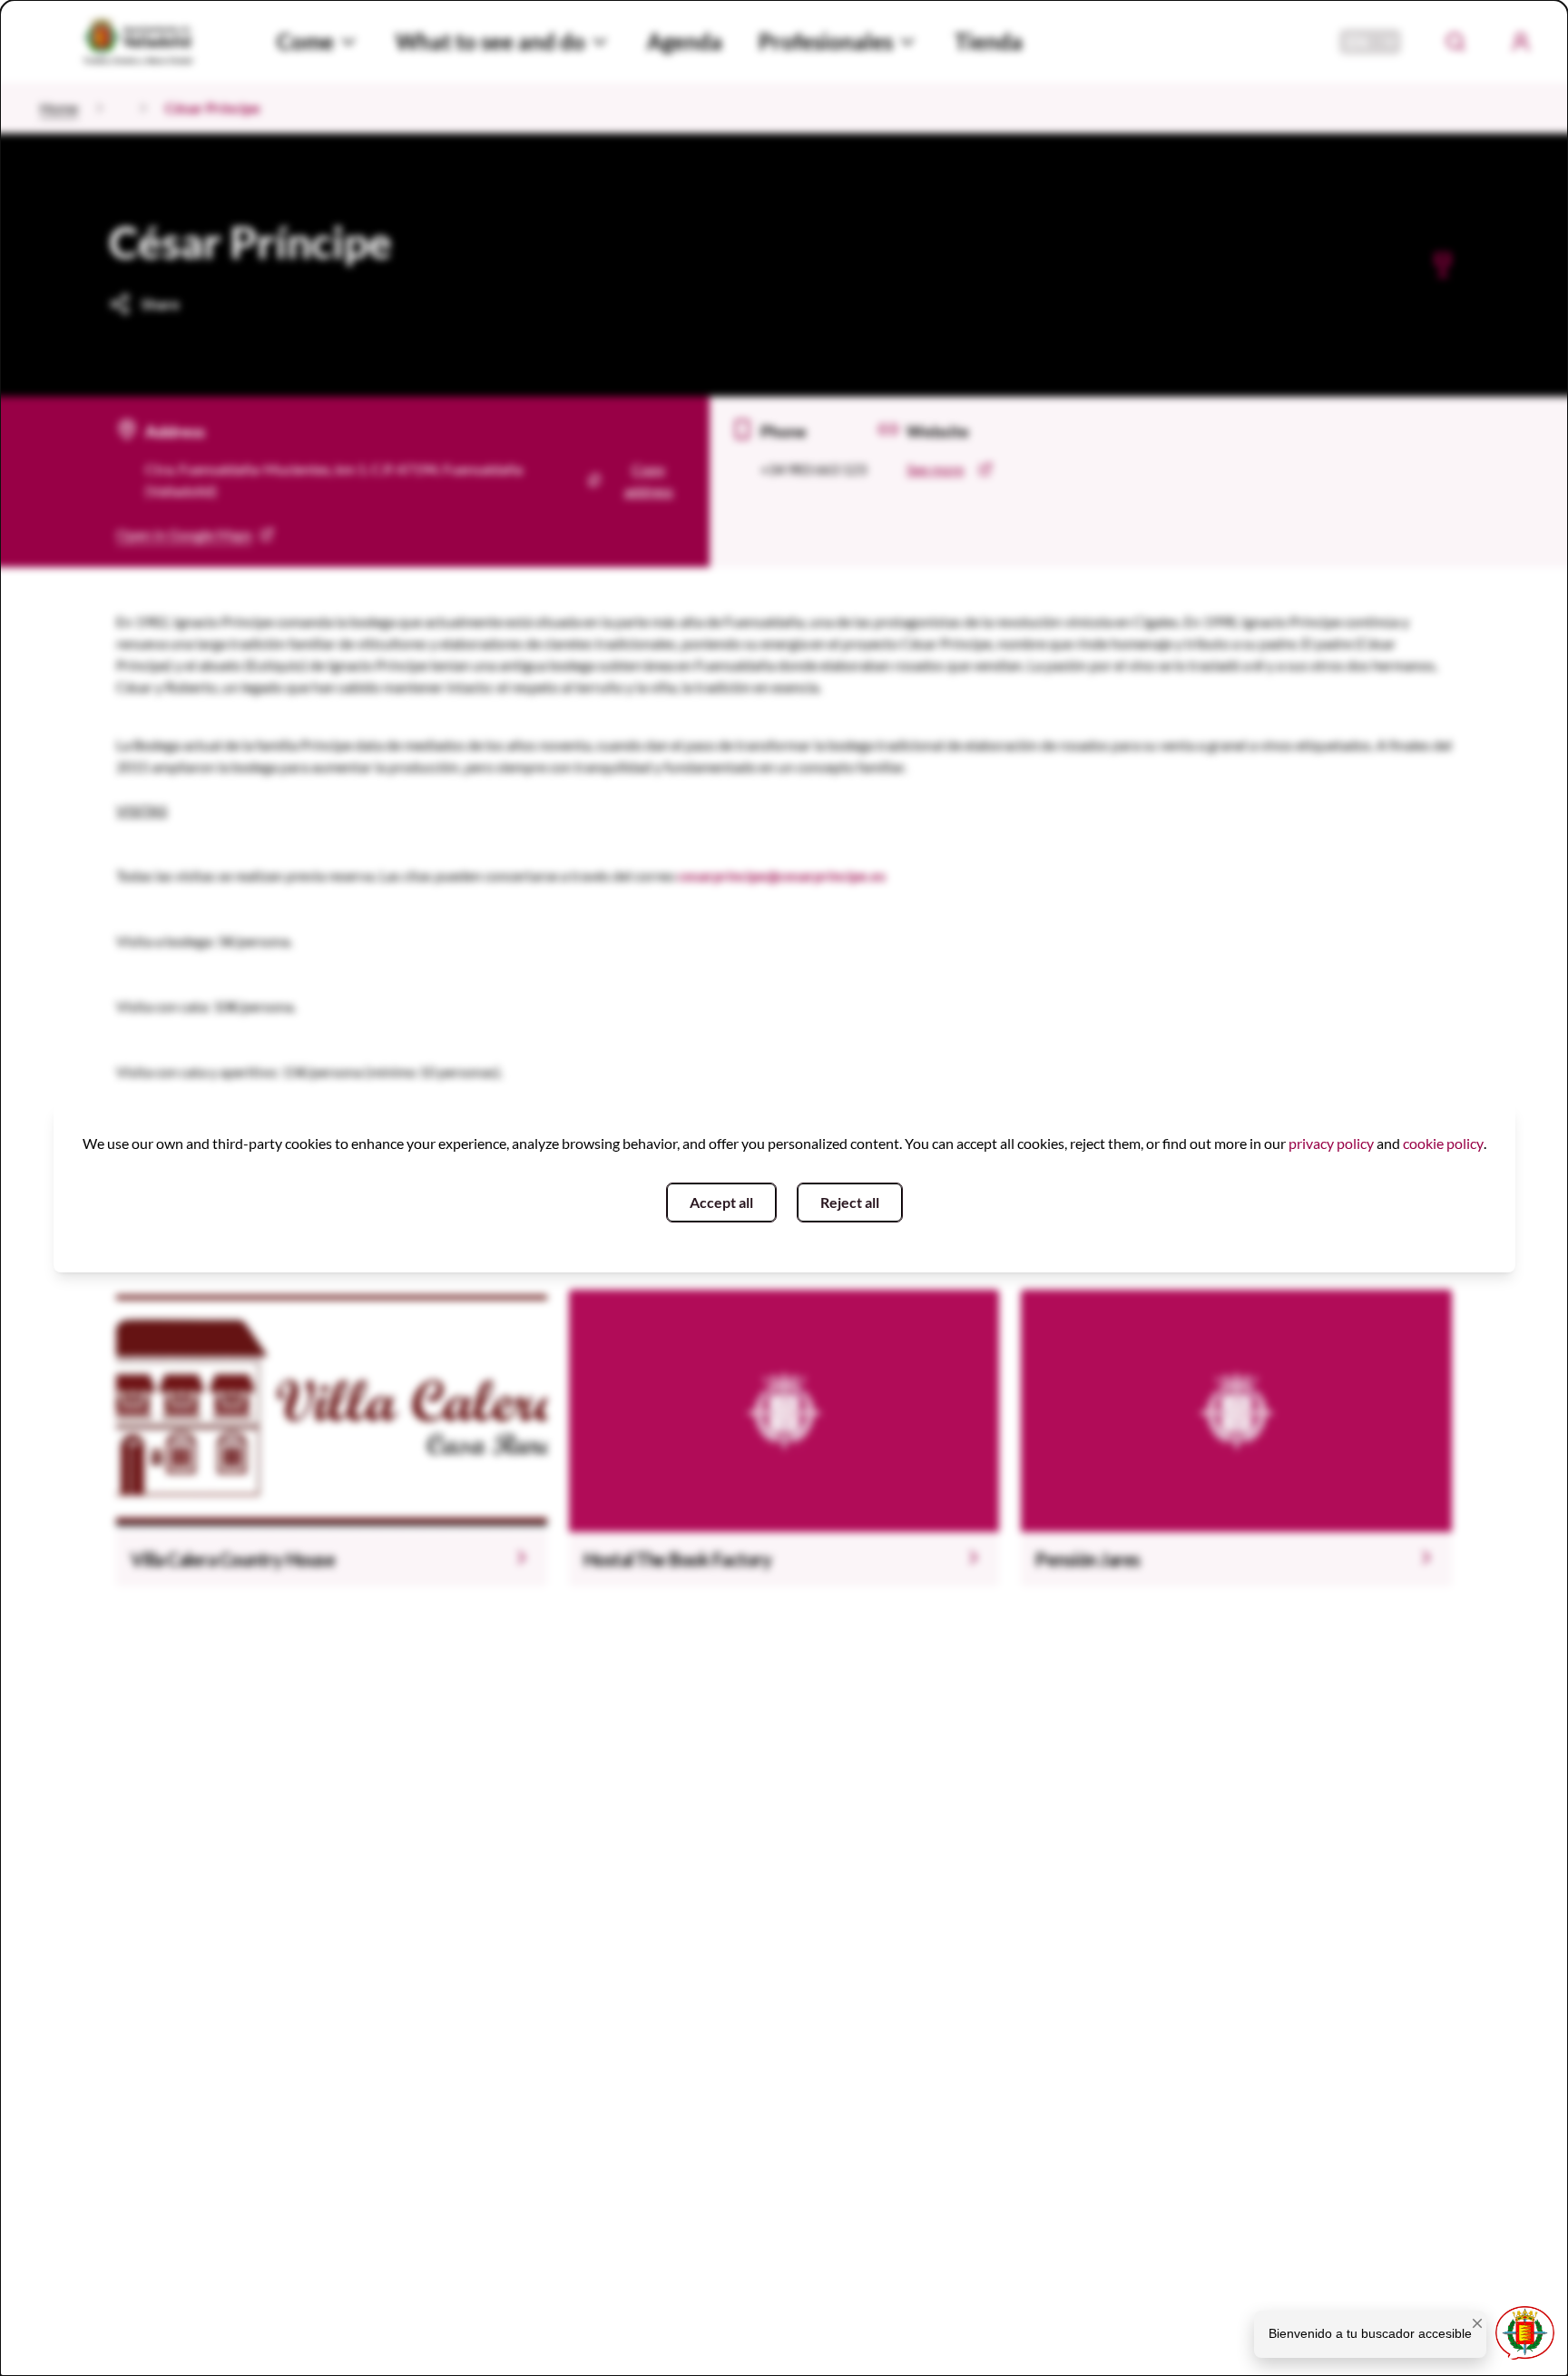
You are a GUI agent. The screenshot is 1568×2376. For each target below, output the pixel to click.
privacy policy (1331, 1143)
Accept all (721, 1202)
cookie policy (1443, 1143)
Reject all (850, 1202)
